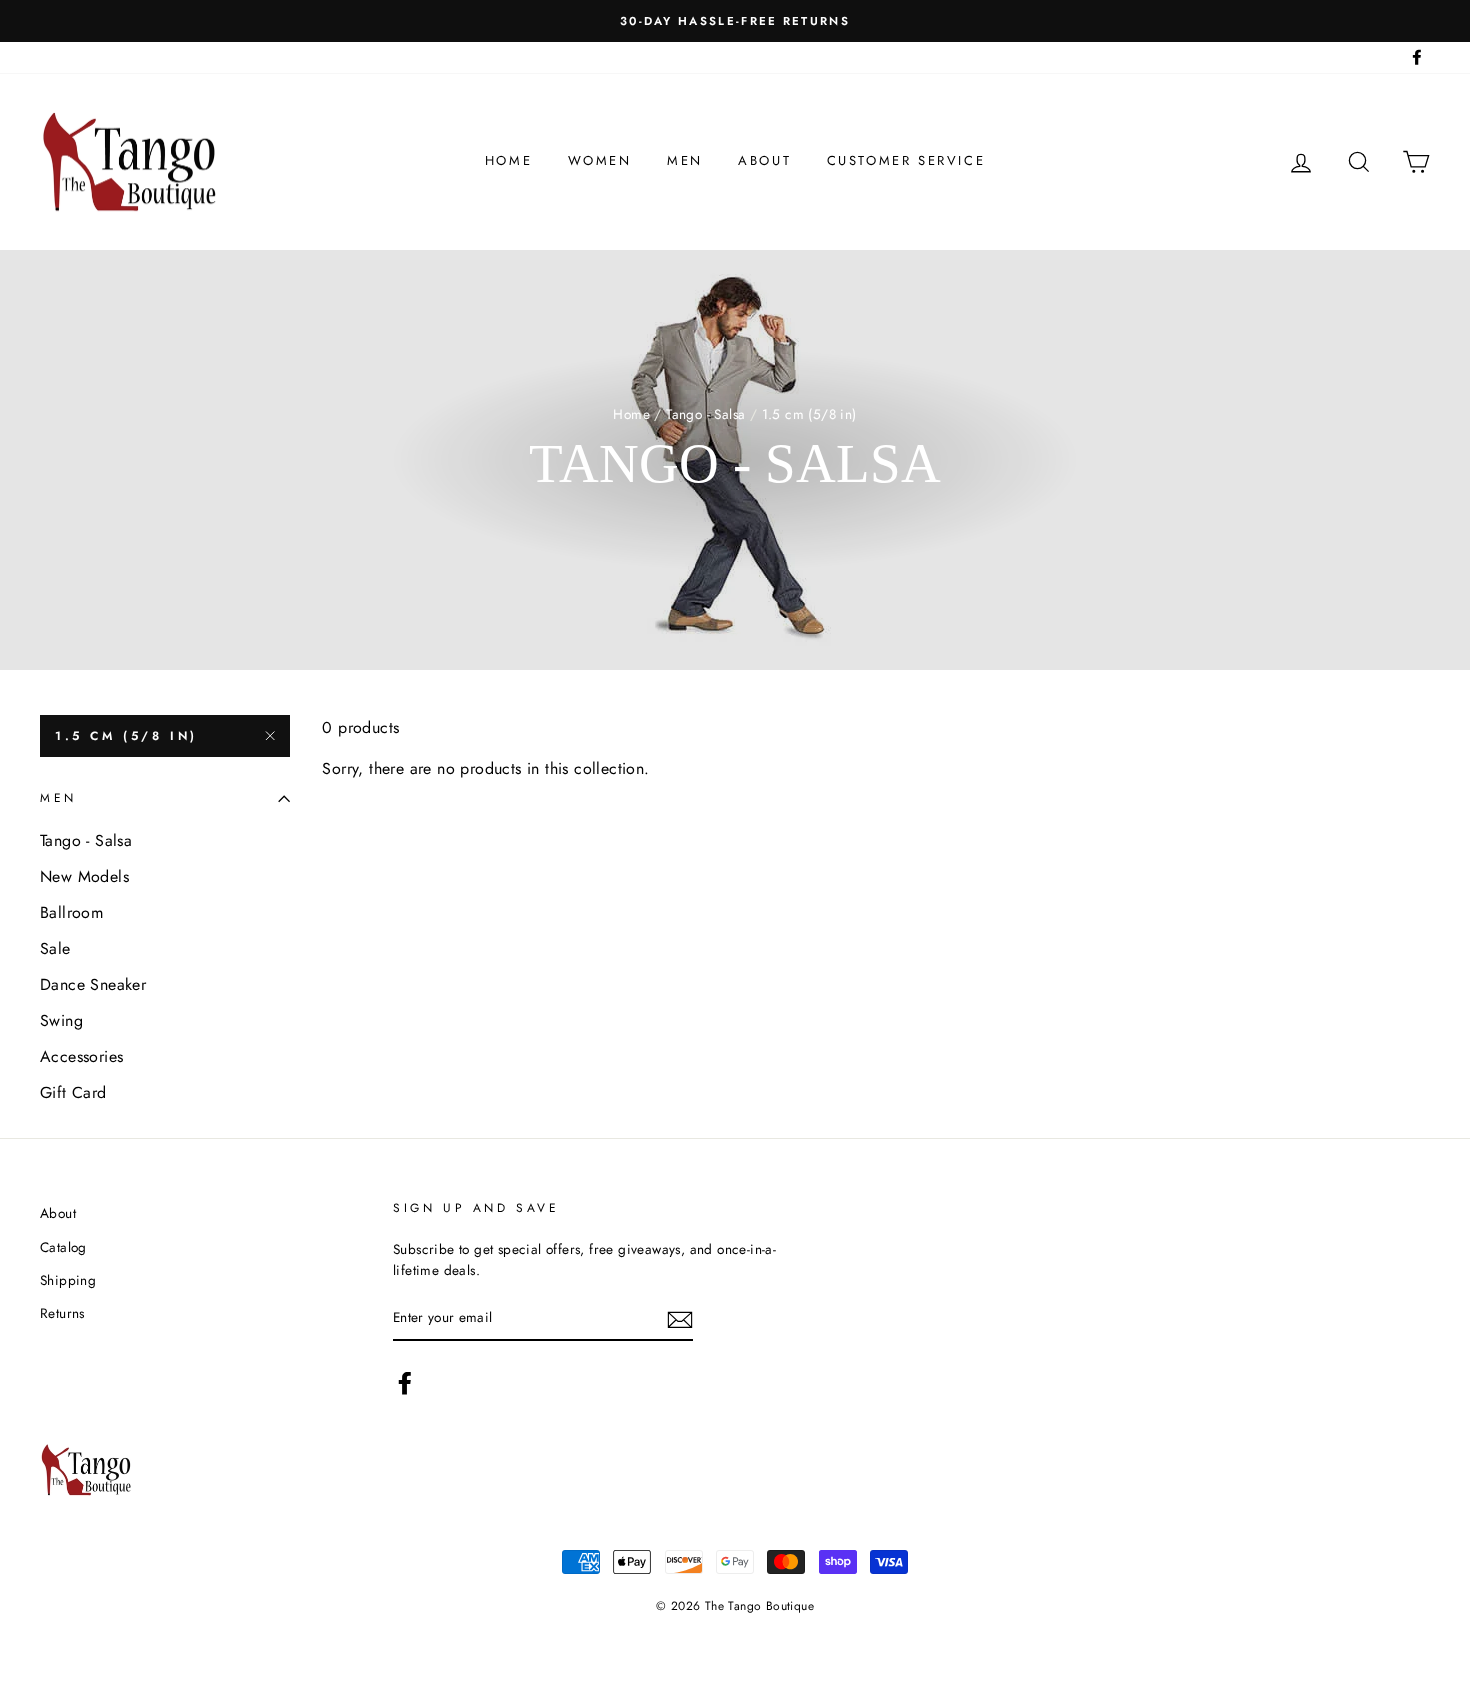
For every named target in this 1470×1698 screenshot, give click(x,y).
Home (508, 160)
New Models (84, 876)
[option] (735, 21)
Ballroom (71, 912)
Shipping (68, 1280)
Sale (55, 948)
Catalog (63, 1247)
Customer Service (906, 160)
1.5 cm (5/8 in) (126, 736)
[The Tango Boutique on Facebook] (405, 1383)
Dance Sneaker (93, 984)
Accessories (81, 1056)
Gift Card (73, 1092)
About (764, 160)
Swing (61, 1020)
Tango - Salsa (705, 414)
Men (685, 160)
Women (600, 160)
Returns (62, 1313)
